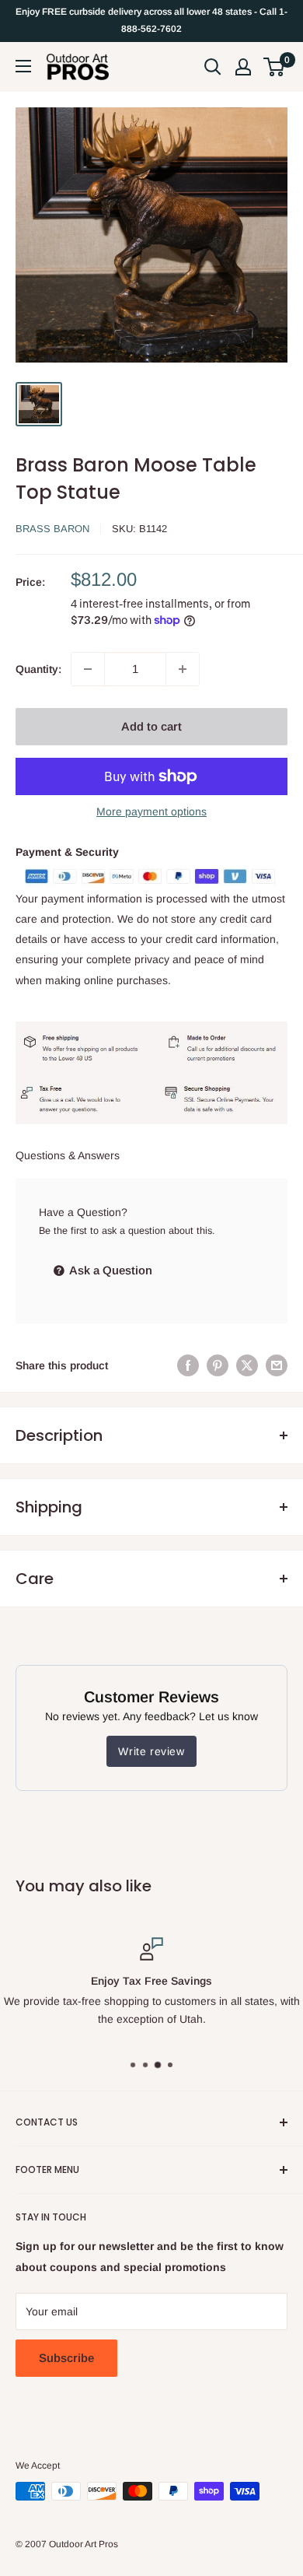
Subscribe (66, 2358)
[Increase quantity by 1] (183, 669)
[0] (275, 67)
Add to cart (151, 726)
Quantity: (38, 669)
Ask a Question (110, 1270)
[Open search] (213, 67)
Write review (151, 1751)
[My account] (243, 67)
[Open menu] (23, 66)
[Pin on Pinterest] (218, 1365)
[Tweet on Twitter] (247, 1365)
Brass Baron (52, 529)
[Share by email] (277, 1365)
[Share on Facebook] (188, 1365)
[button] (274, 67)
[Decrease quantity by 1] (88, 669)
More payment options (151, 811)
